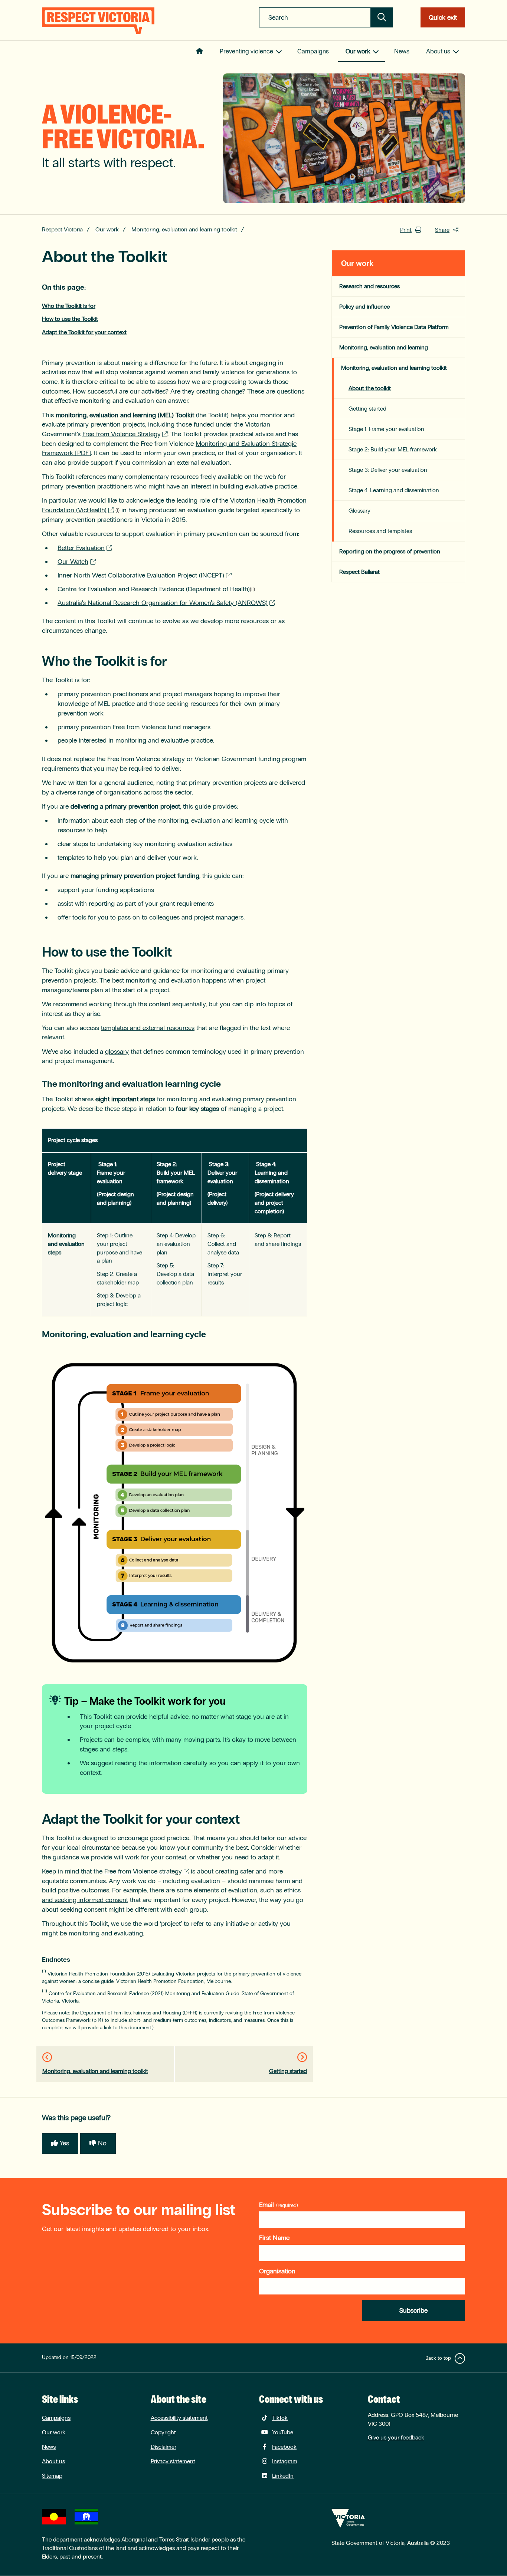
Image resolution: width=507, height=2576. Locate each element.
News (402, 51)
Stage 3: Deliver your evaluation (388, 470)
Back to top (438, 2358)
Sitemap (52, 2476)
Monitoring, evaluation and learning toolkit (184, 229)
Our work (358, 51)
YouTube (283, 2432)
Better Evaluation (81, 548)
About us (438, 51)
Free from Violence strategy (143, 1871)
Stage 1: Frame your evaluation (386, 429)
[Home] (98, 21)
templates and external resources (148, 1028)
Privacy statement (173, 2461)
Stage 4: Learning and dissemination (394, 490)
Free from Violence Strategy (121, 434)
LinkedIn (283, 2476)
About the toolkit (370, 388)
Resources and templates (380, 531)
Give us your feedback (396, 2437)
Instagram (285, 2461)
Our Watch (73, 562)
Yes (64, 2143)
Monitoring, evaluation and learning (384, 347)
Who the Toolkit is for (69, 306)
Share (442, 230)
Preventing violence (246, 51)
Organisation (277, 2271)
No (102, 2143)
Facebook (284, 2447)
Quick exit (443, 17)
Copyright (163, 2432)
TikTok (280, 2418)
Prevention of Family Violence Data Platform (394, 327)
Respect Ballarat (359, 572)
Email (266, 2205)
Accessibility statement (179, 2418)
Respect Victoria (62, 229)
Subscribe (413, 2310)
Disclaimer (163, 2447)
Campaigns (313, 51)
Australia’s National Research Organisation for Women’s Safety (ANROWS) (163, 603)
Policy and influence (364, 307)
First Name (274, 2238)
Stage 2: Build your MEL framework (393, 449)
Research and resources (369, 286)
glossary (117, 1052)
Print (406, 230)
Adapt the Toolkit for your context (84, 332)
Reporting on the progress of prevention (390, 551)
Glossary (359, 511)
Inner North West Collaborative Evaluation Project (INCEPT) (141, 575)
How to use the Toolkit (70, 319)
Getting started (288, 2071)
